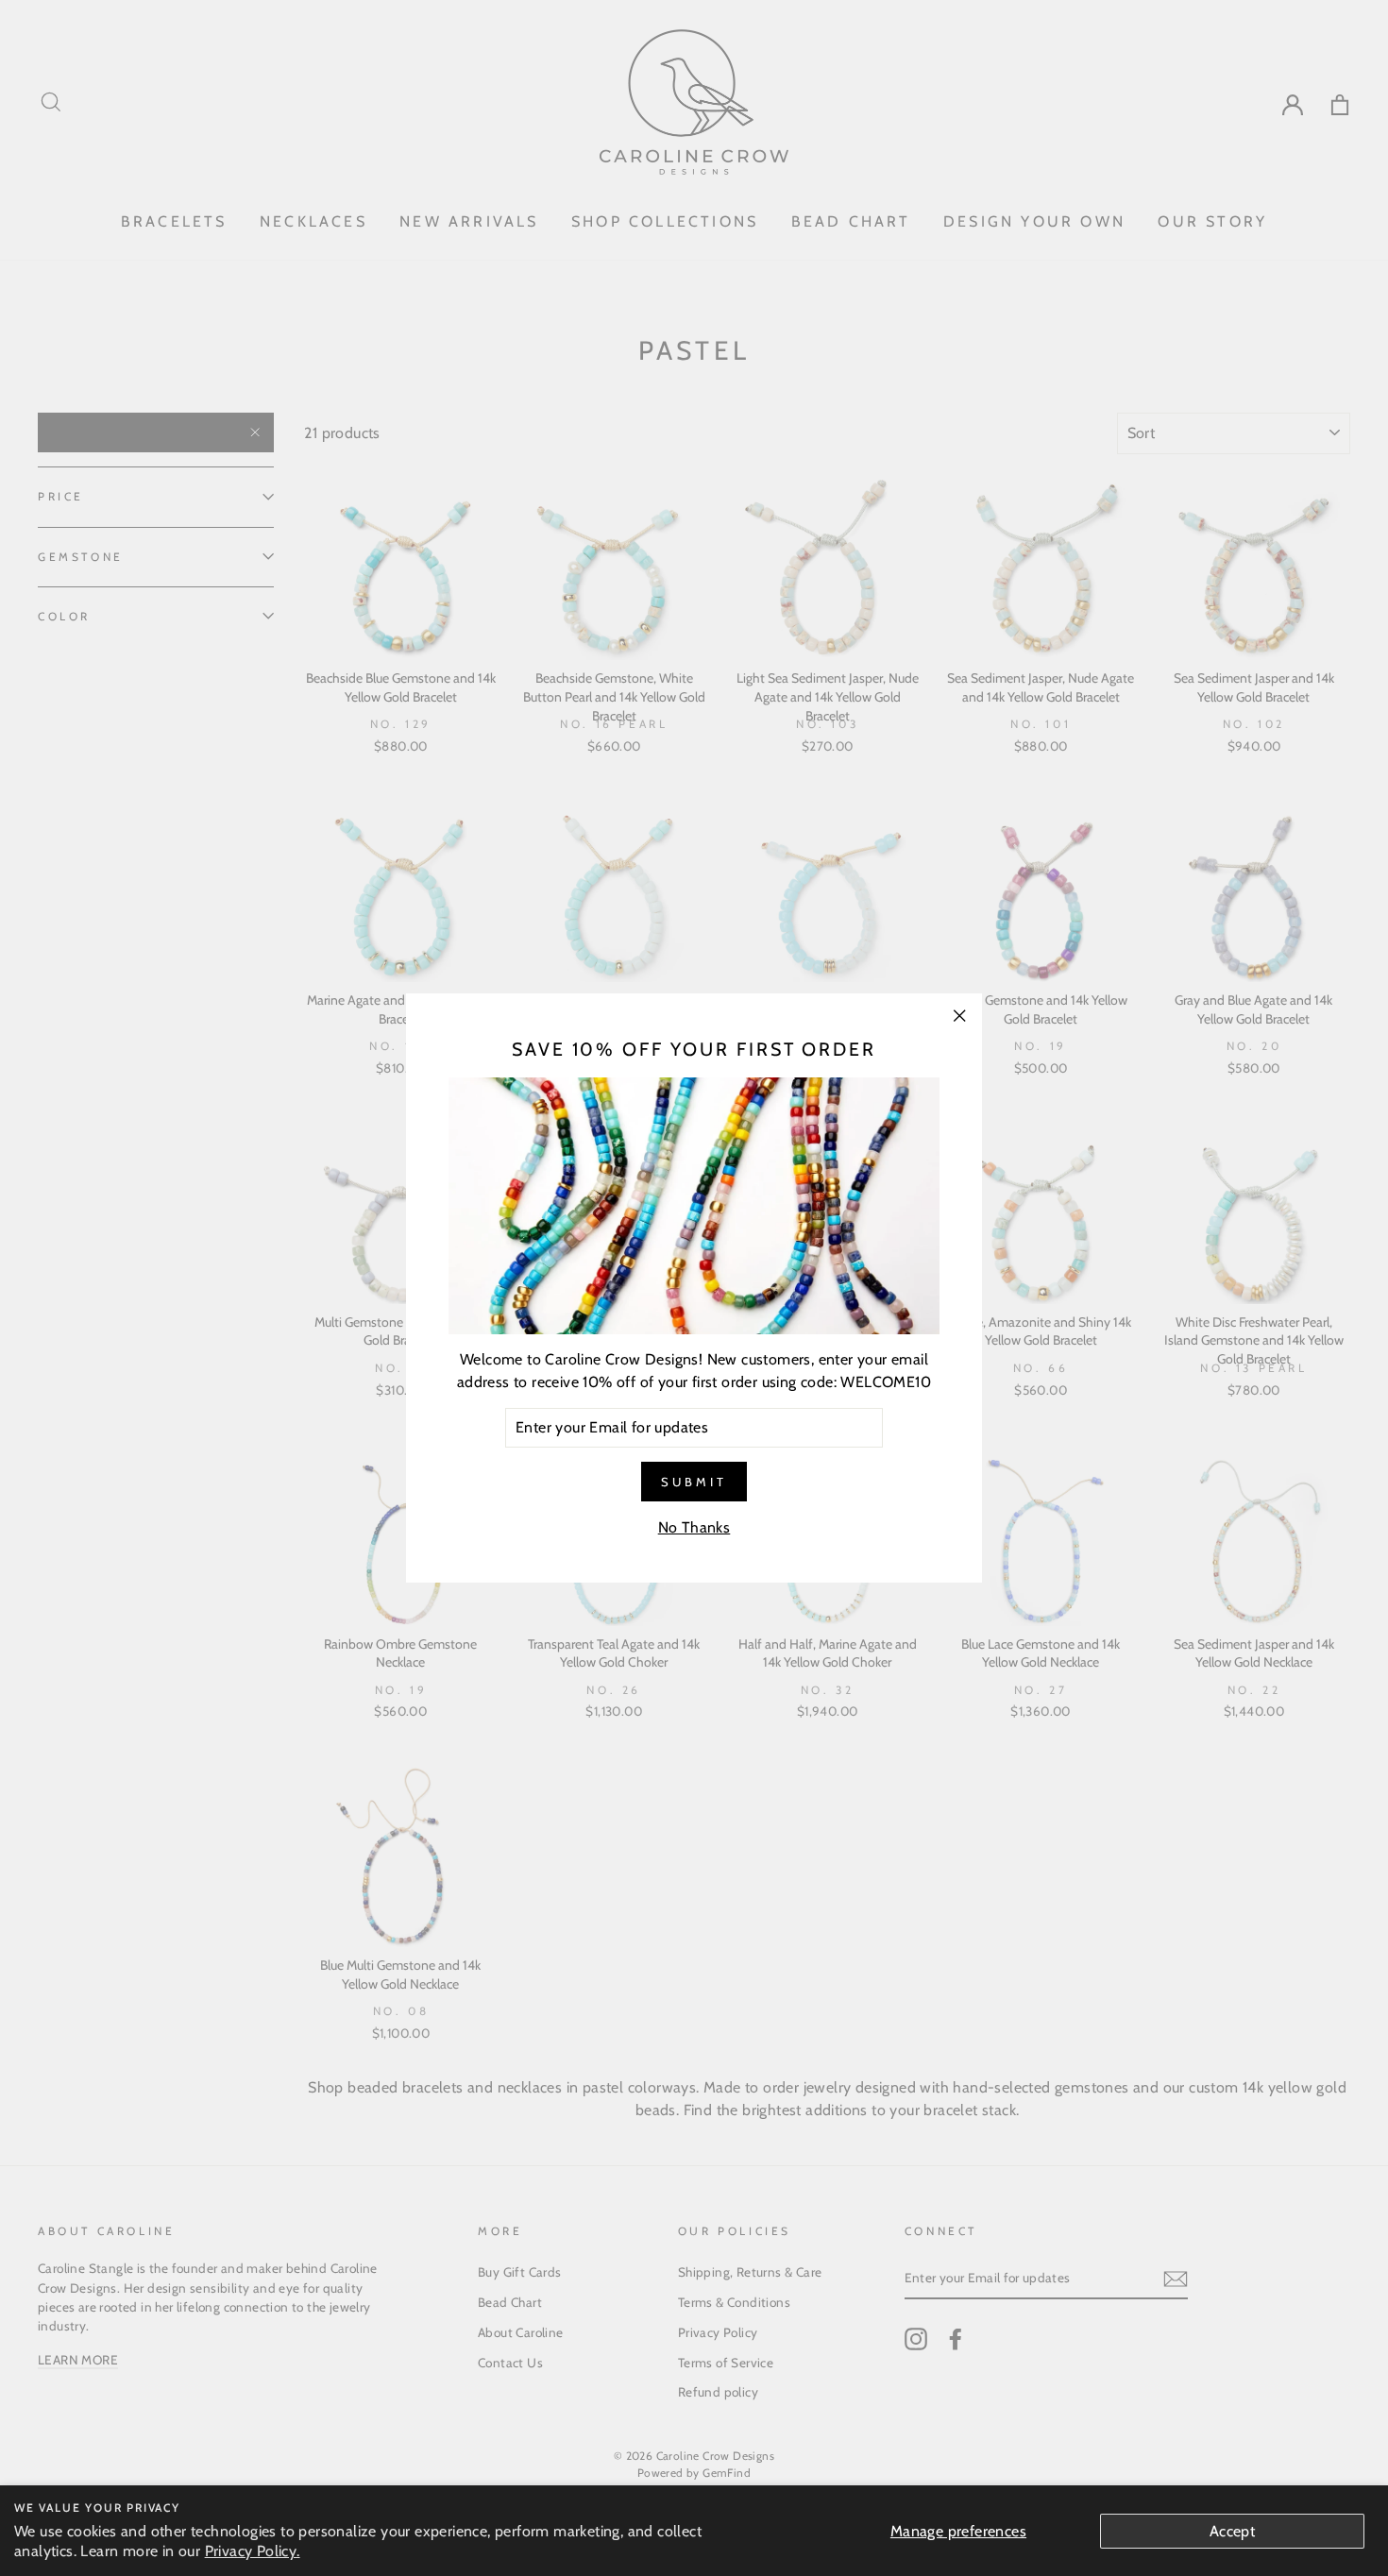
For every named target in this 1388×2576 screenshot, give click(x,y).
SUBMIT (694, 1482)
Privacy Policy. (253, 2551)
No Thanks (694, 1527)
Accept (1232, 2531)
